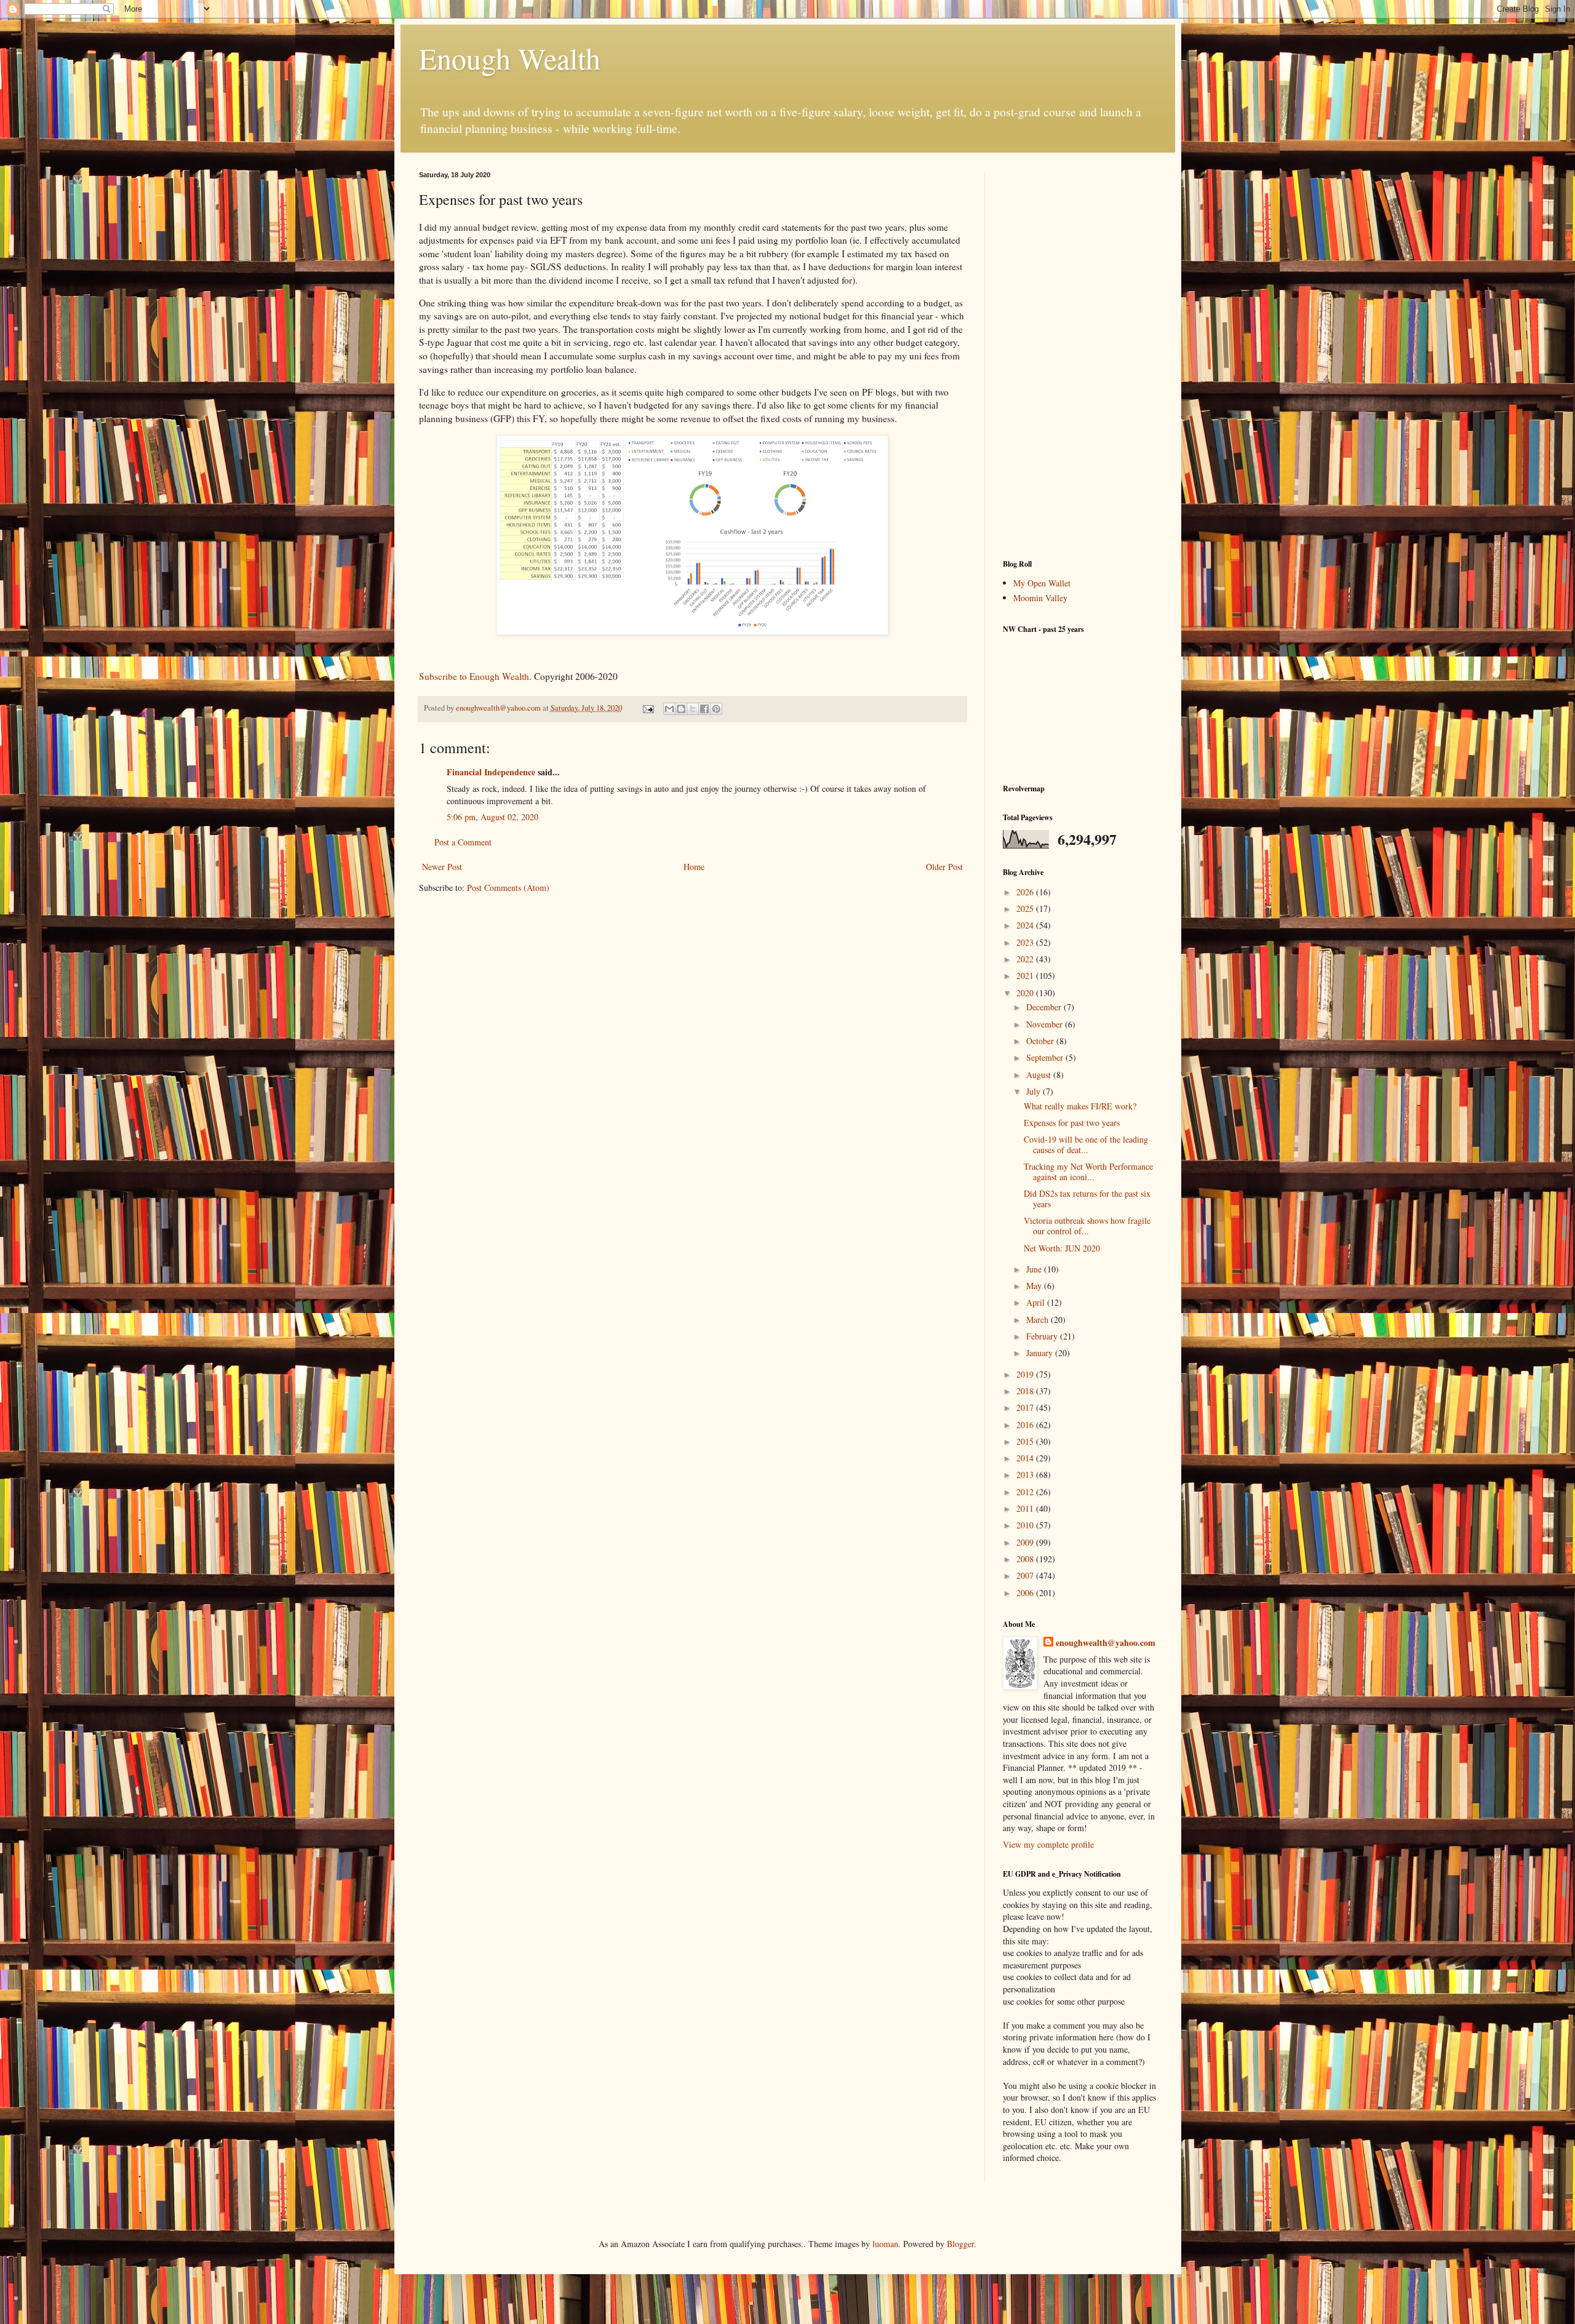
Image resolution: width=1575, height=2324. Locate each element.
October (1041, 1041)
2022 (1026, 959)
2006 (1026, 1593)
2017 (1026, 1408)
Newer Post (442, 867)
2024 (1026, 925)
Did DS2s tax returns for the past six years (1087, 1199)
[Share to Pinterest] (716, 709)
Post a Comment (463, 842)
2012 (1026, 1492)
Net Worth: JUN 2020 (1062, 1248)
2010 (1026, 1525)
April (1037, 1302)
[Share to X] (693, 709)
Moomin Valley (1040, 598)
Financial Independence (491, 772)
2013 (1026, 1475)
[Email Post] (648, 708)
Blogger (960, 2244)
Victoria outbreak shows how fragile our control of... (1087, 1226)
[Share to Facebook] (704, 709)
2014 (1026, 1458)
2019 (1026, 1374)
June (1035, 1269)
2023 (1026, 942)
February (1043, 1336)
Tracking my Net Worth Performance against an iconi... (1088, 1172)
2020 (1026, 993)
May (1035, 1286)
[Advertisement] (1080, 356)
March (1039, 1320)
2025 (1026, 908)
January (1041, 1353)
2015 (1026, 1441)
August (1040, 1075)
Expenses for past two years (1072, 1123)
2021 (1026, 976)
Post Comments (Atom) (508, 888)
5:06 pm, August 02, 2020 (492, 817)
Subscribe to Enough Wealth (474, 676)
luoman (885, 2244)
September (1046, 1057)
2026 (1026, 892)
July (1035, 1091)
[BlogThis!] (681, 709)
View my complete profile (1048, 1844)
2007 (1026, 1575)
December (1045, 1007)
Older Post (944, 867)
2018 (1026, 1391)
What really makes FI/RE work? (1080, 1106)
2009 (1026, 1542)
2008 (1026, 1559)
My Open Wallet (1042, 583)
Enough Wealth (510, 58)
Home (694, 867)
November (1046, 1024)
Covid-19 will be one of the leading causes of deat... (1086, 1144)
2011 (1026, 1508)
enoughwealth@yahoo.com (1106, 1643)
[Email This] (669, 709)
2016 (1026, 1425)
